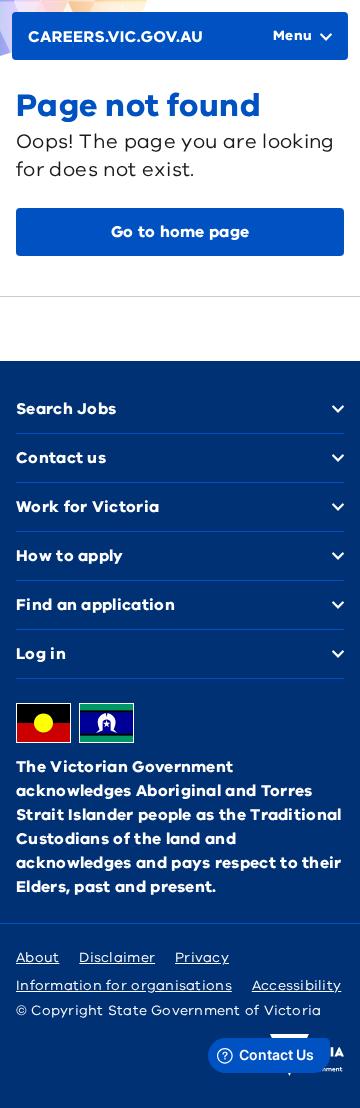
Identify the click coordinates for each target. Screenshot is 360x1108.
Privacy (202, 957)
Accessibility (297, 985)
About (37, 957)
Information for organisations (124, 985)
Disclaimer (117, 957)
